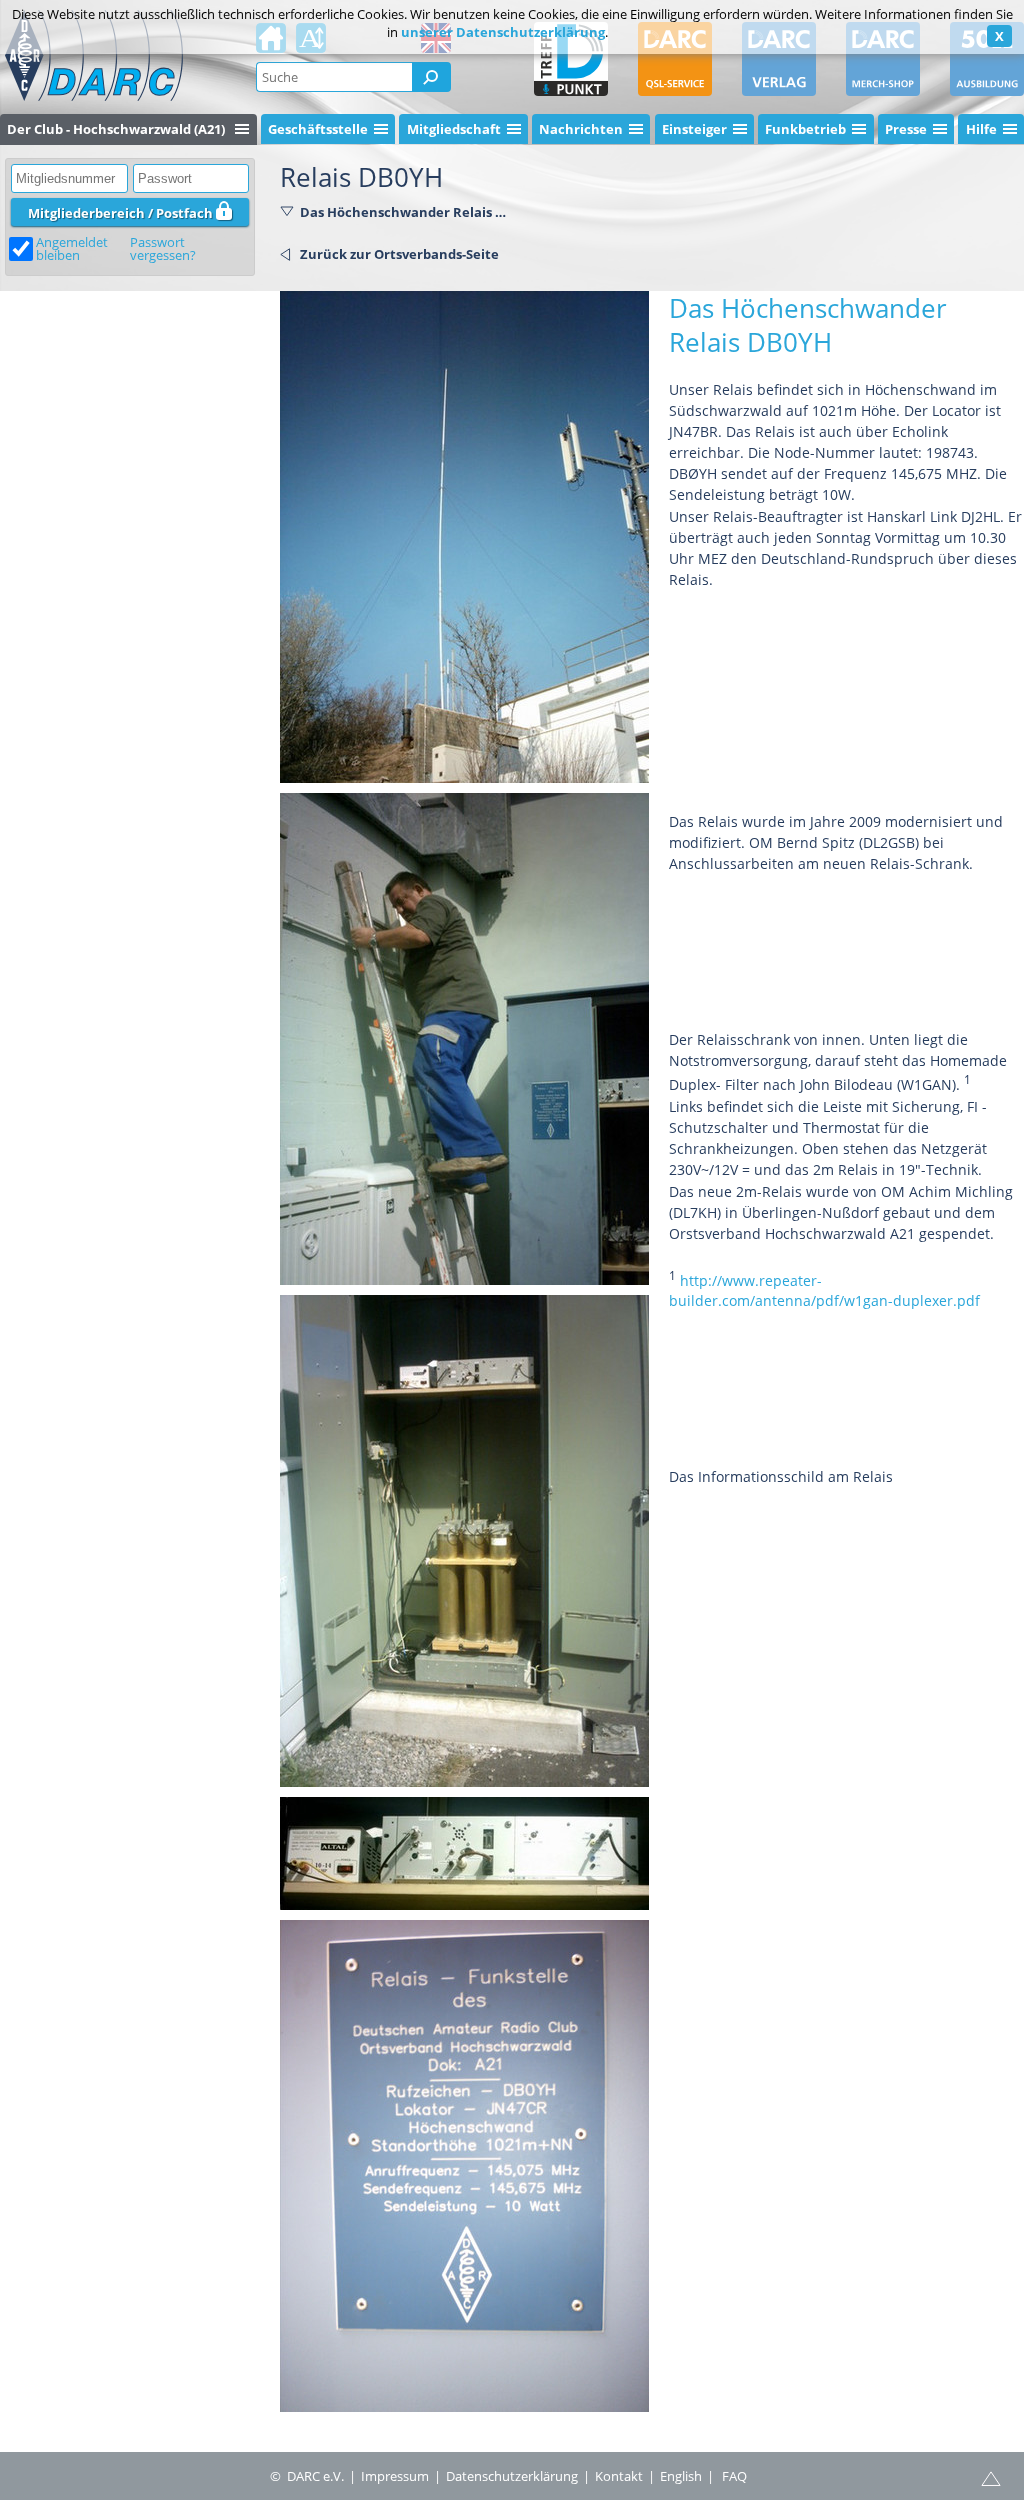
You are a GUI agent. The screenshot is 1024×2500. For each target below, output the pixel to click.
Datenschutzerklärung (512, 2476)
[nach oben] (991, 2477)
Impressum (395, 2476)
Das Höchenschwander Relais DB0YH (406, 212)
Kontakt (619, 2476)
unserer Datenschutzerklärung (503, 32)
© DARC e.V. (307, 2476)
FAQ (734, 2476)
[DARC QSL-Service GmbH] (675, 59)
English (681, 2476)
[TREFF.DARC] (571, 59)
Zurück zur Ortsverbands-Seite (399, 254)
